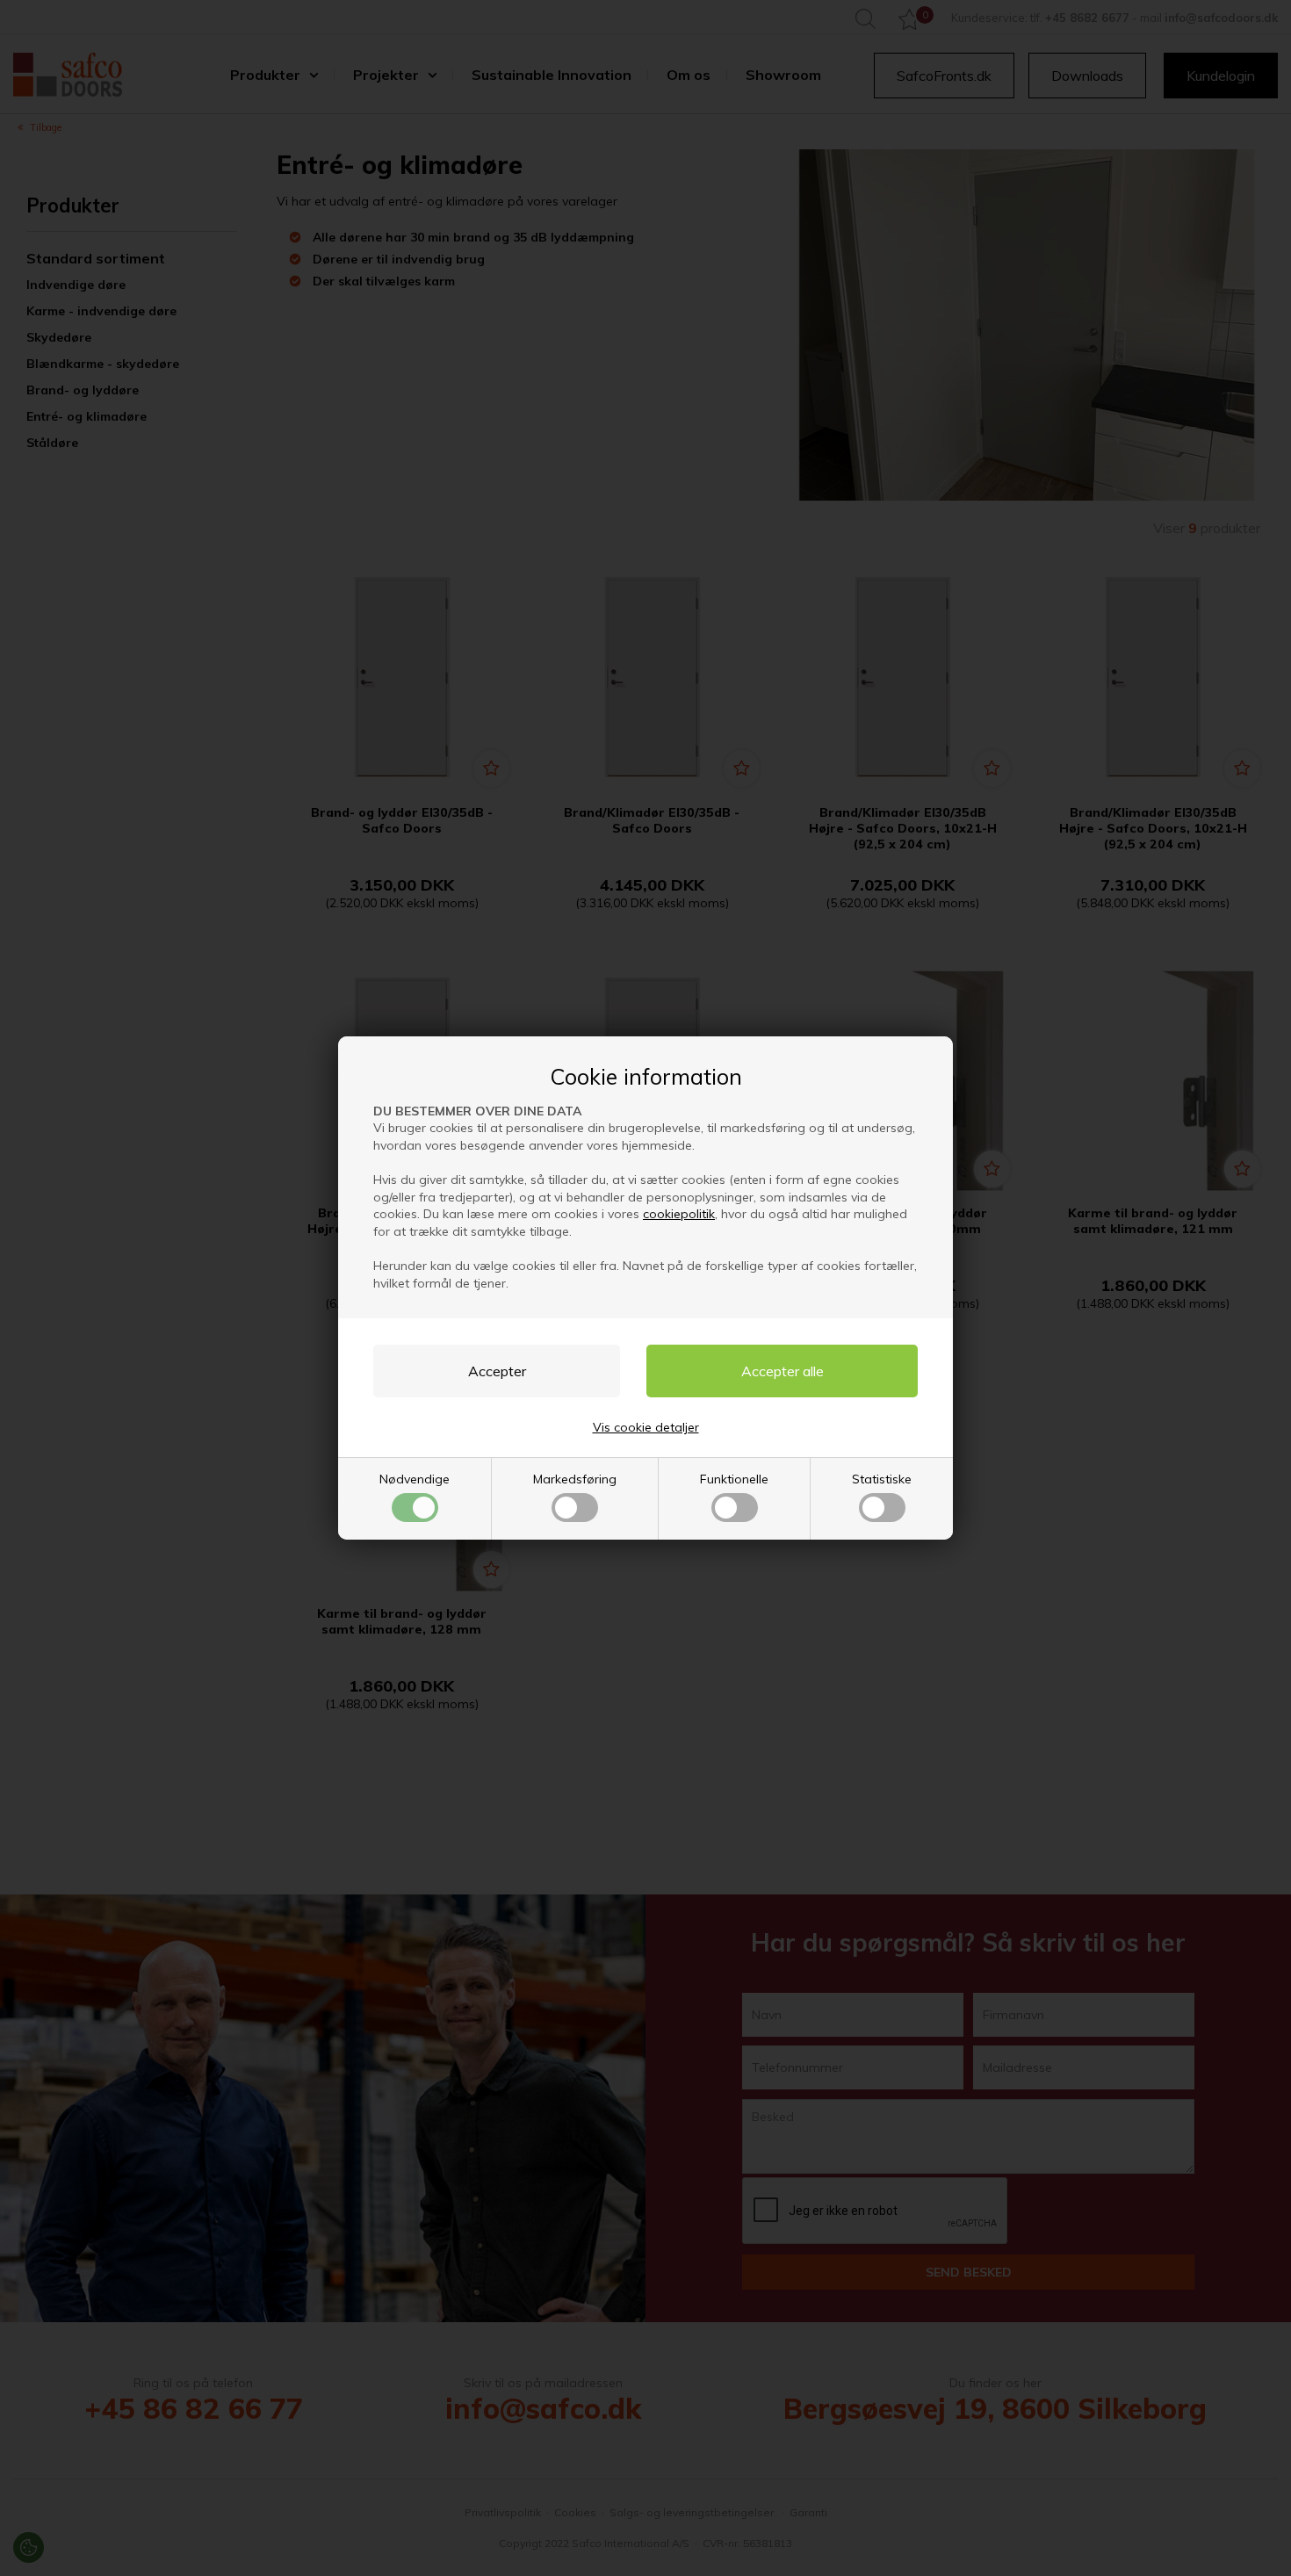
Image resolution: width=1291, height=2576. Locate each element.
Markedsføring (575, 1479)
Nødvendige (415, 1479)
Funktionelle (734, 1479)
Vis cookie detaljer (646, 1427)
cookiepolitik (679, 1214)
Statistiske (882, 1479)
